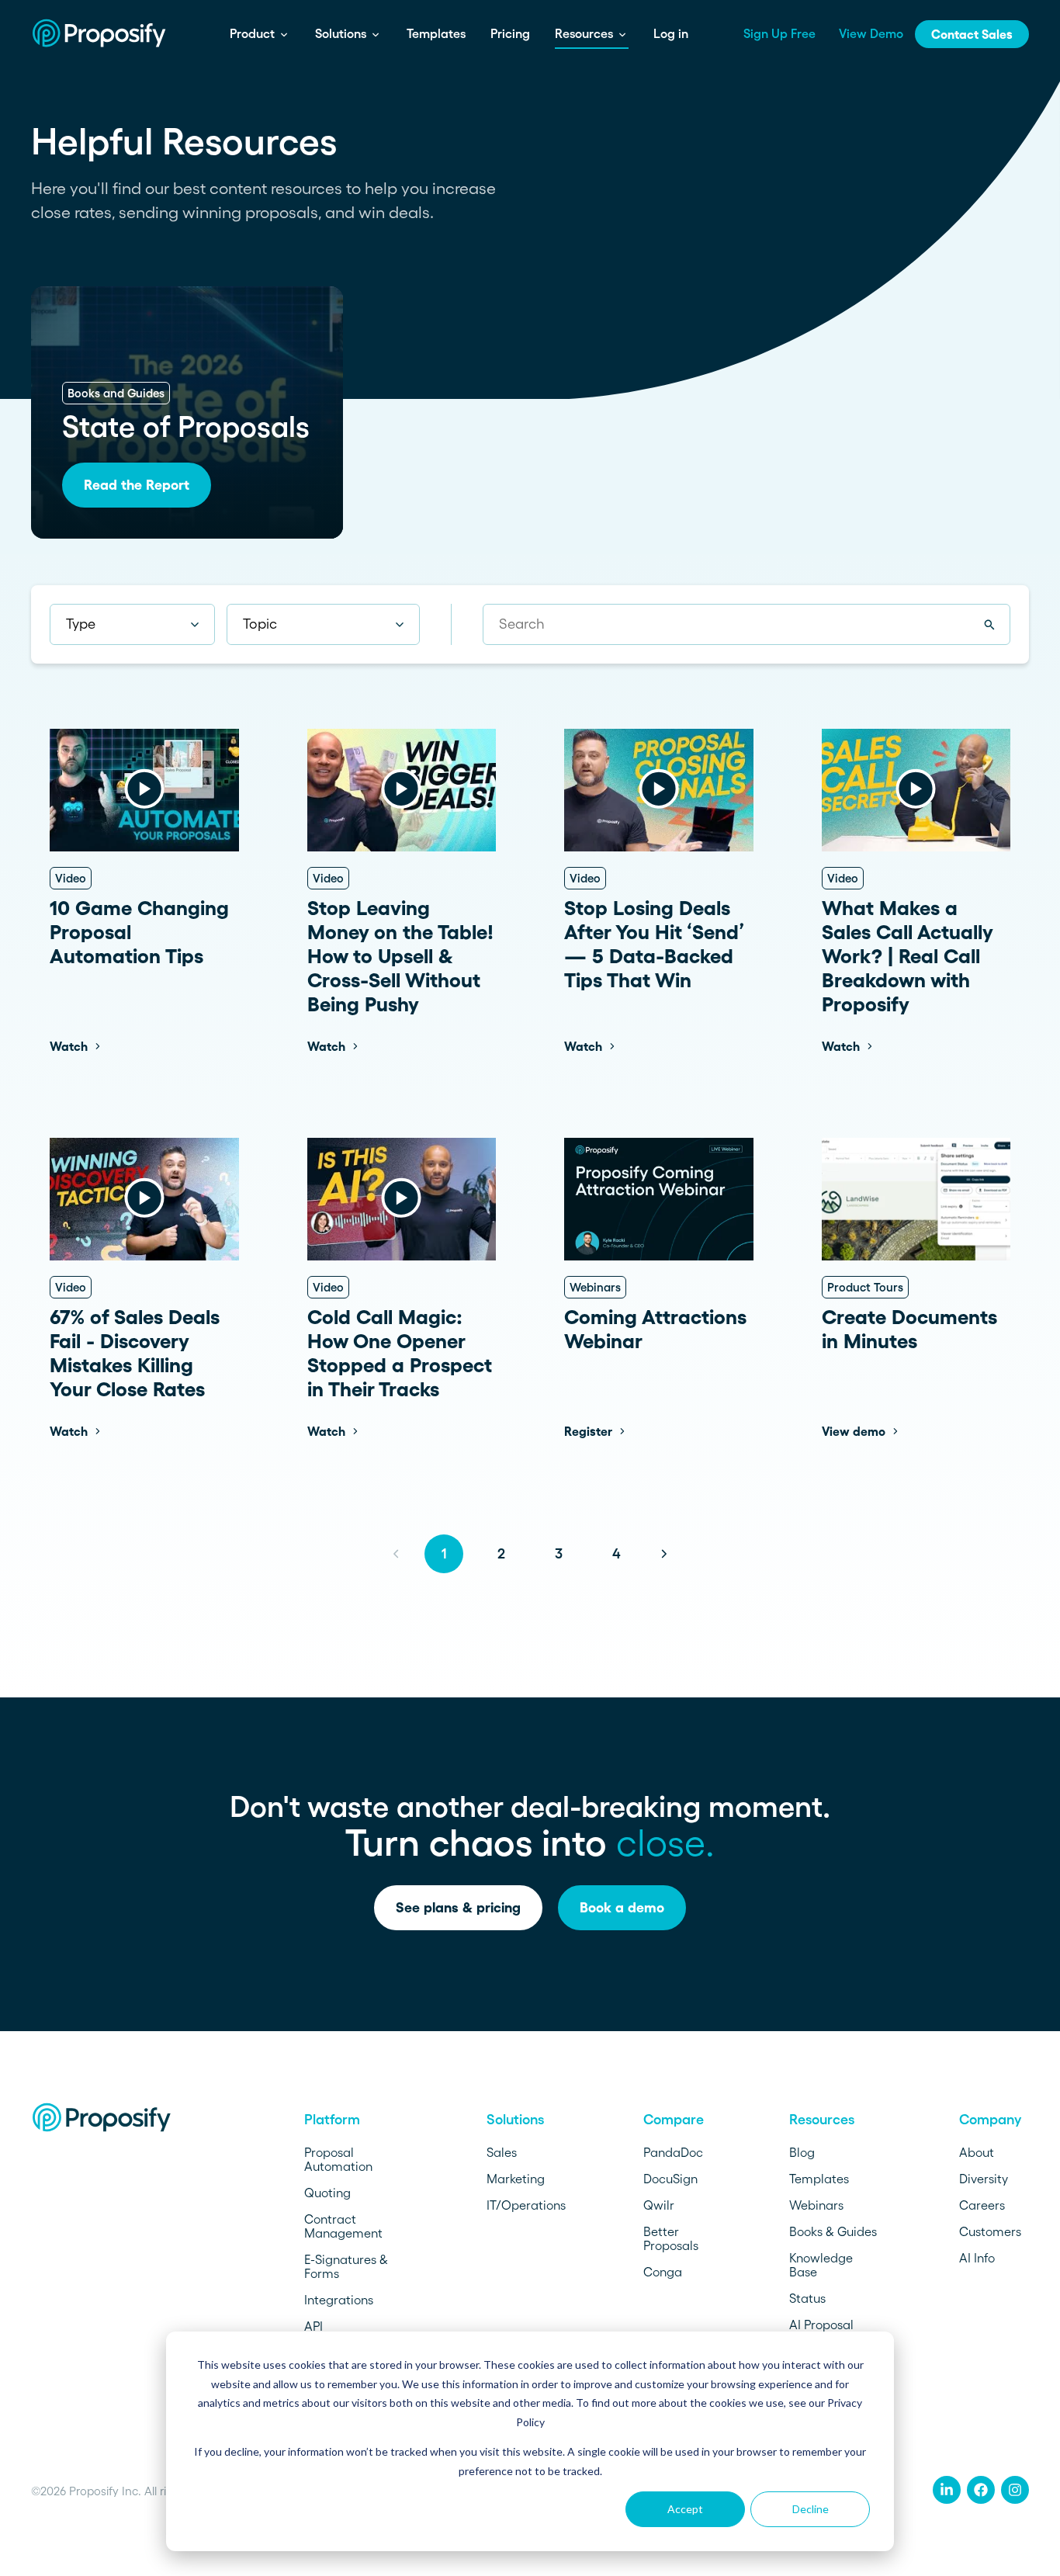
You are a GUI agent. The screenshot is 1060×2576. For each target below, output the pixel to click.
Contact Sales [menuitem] (972, 34)
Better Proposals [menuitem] (671, 2238)
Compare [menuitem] (674, 2120)
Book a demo (622, 1908)
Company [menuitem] (990, 2120)
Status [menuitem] (807, 2298)
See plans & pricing (458, 1908)
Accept (685, 2509)
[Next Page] (664, 1554)
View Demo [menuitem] (871, 33)
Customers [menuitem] (990, 2231)
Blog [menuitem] (802, 2152)
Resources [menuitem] (822, 2120)
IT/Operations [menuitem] (526, 2205)
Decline (811, 2509)
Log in (671, 33)
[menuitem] (947, 2490)
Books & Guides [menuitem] (833, 2231)
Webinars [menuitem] (816, 2205)
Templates (436, 33)
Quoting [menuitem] (327, 2193)
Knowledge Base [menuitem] (821, 2265)
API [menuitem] (313, 2326)
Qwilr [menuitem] (659, 2205)
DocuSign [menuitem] (670, 2179)
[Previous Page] (396, 1554)
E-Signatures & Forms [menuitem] (346, 2266)
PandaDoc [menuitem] (673, 2152)
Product (254, 33)
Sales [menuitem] (502, 2152)
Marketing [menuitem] (516, 2179)
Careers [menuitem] (982, 2205)
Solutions (342, 33)
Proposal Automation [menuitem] (338, 2159)
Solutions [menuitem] (515, 2120)
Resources (585, 33)
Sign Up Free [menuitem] (779, 33)
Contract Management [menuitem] (343, 2226)
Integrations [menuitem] (339, 2300)
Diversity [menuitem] (984, 2179)
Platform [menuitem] (332, 2120)
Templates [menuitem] (819, 2179)
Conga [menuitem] (663, 2272)
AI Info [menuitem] (977, 2258)
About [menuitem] (977, 2152)
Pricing (510, 33)
